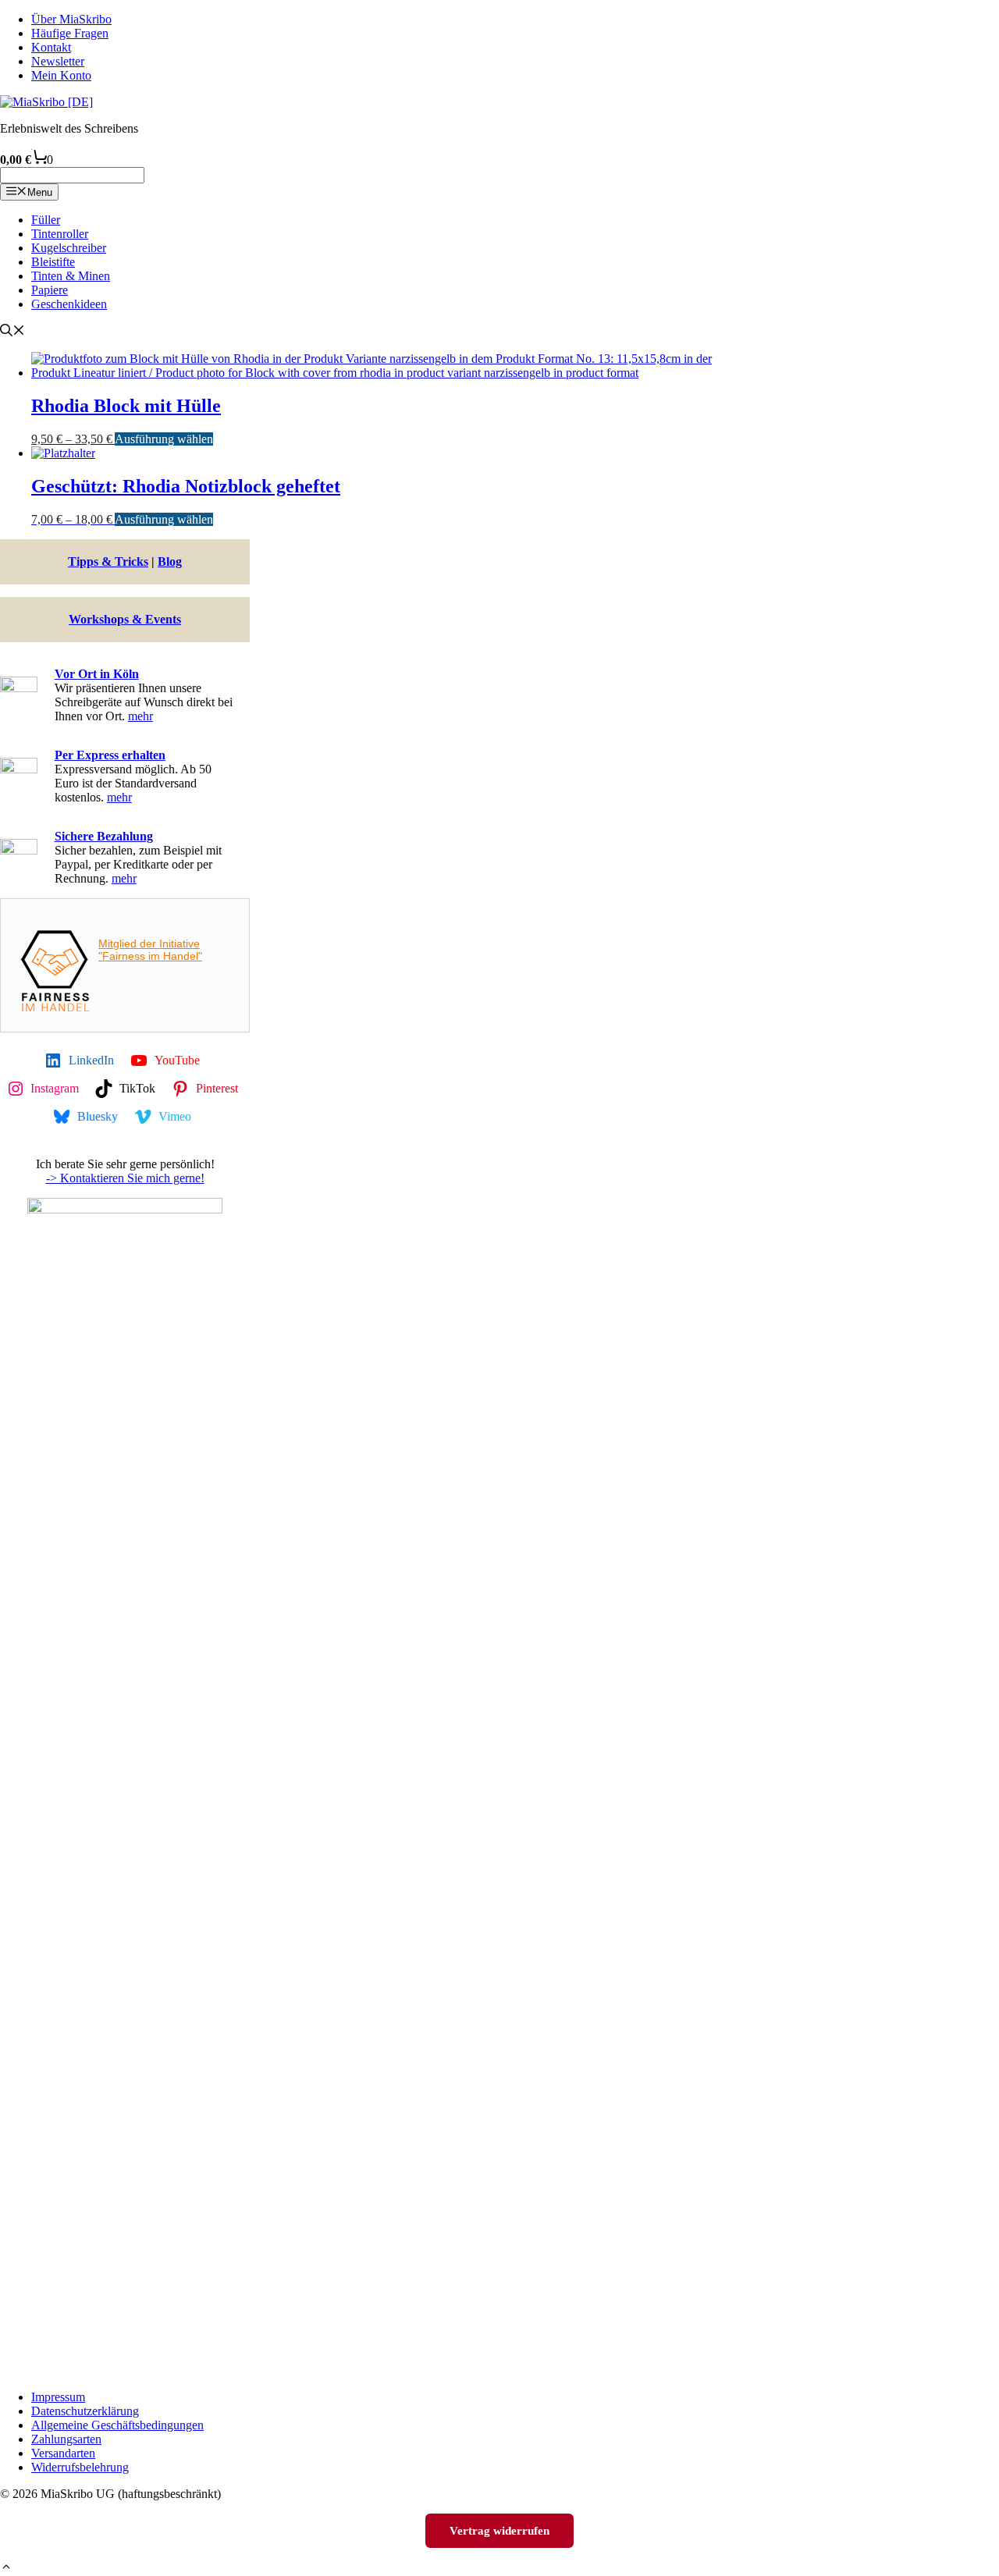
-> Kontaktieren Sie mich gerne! (125, 1178)
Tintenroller (60, 234)
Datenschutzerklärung (85, 2411)
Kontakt (51, 47)
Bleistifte (53, 262)
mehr (140, 716)
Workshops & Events (125, 619)
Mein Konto (61, 75)
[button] (6, 2569)
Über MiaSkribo (71, 19)
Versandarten (63, 2453)
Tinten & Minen (71, 276)
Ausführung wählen (164, 439)
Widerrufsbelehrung (80, 2467)
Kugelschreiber (69, 248)
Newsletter (58, 61)
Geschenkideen (69, 304)
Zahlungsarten (66, 2439)
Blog (170, 561)
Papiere (50, 290)
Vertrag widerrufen (499, 2530)
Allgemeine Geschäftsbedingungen (117, 2425)
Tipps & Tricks (108, 561)
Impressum (58, 2397)
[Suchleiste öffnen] (12, 332)
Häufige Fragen (70, 33)
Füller (46, 220)
